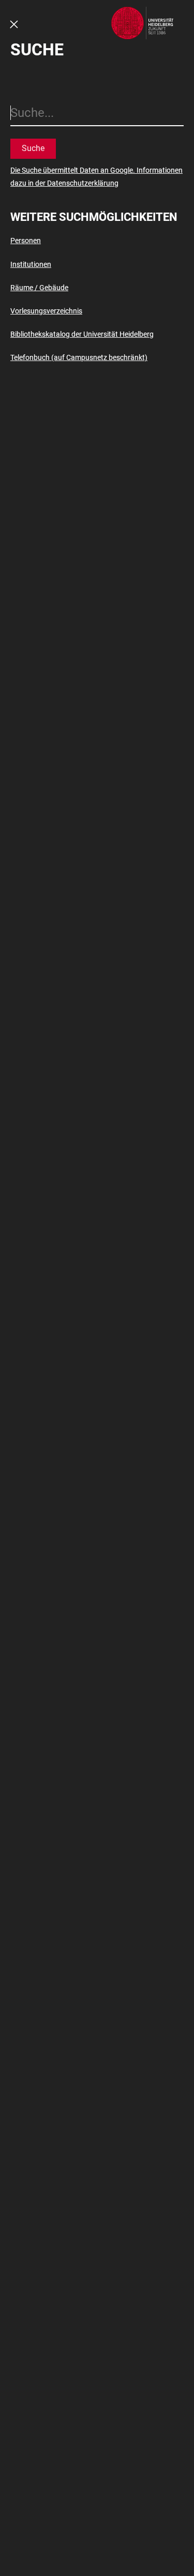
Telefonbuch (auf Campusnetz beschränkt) (79, 357)
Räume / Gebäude (39, 288)
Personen (26, 241)
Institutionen (31, 264)
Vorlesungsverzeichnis (46, 311)
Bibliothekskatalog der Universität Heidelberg (82, 334)
